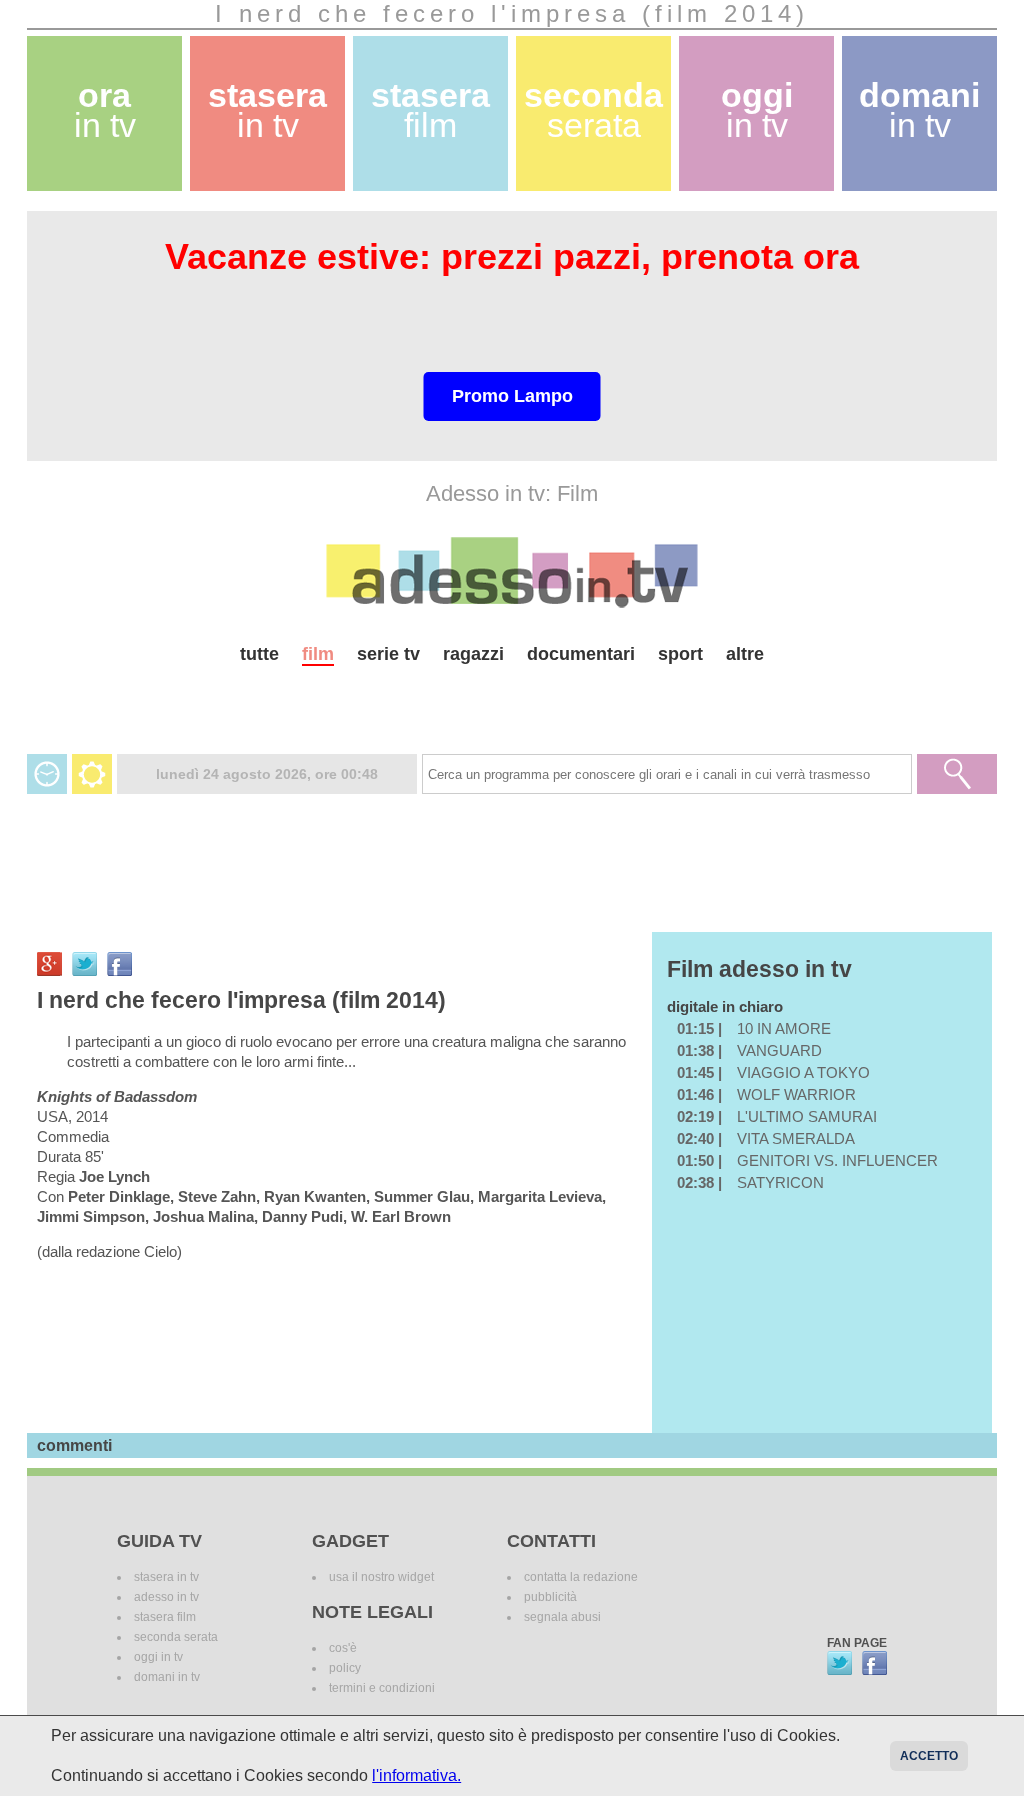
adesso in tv (166, 1597)
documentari (581, 654)
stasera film (165, 1617)
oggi (757, 110)
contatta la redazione (581, 1577)
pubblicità (550, 1597)
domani (919, 110)
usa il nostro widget (381, 1577)
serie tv (388, 654)
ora (105, 110)
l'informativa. (416, 1775)
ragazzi (473, 654)
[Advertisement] (512, 701)
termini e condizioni (382, 1688)
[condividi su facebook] (119, 964)
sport (680, 654)
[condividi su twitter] (84, 964)
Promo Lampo (512, 396)
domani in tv (167, 1677)
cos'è (343, 1648)
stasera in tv (166, 1577)
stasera (267, 110)
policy (345, 1668)
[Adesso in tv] (512, 572)
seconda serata (176, 1637)
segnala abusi (562, 1617)
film (318, 654)
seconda (593, 110)
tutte (259, 654)
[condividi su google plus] (49, 964)
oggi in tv (158, 1657)
